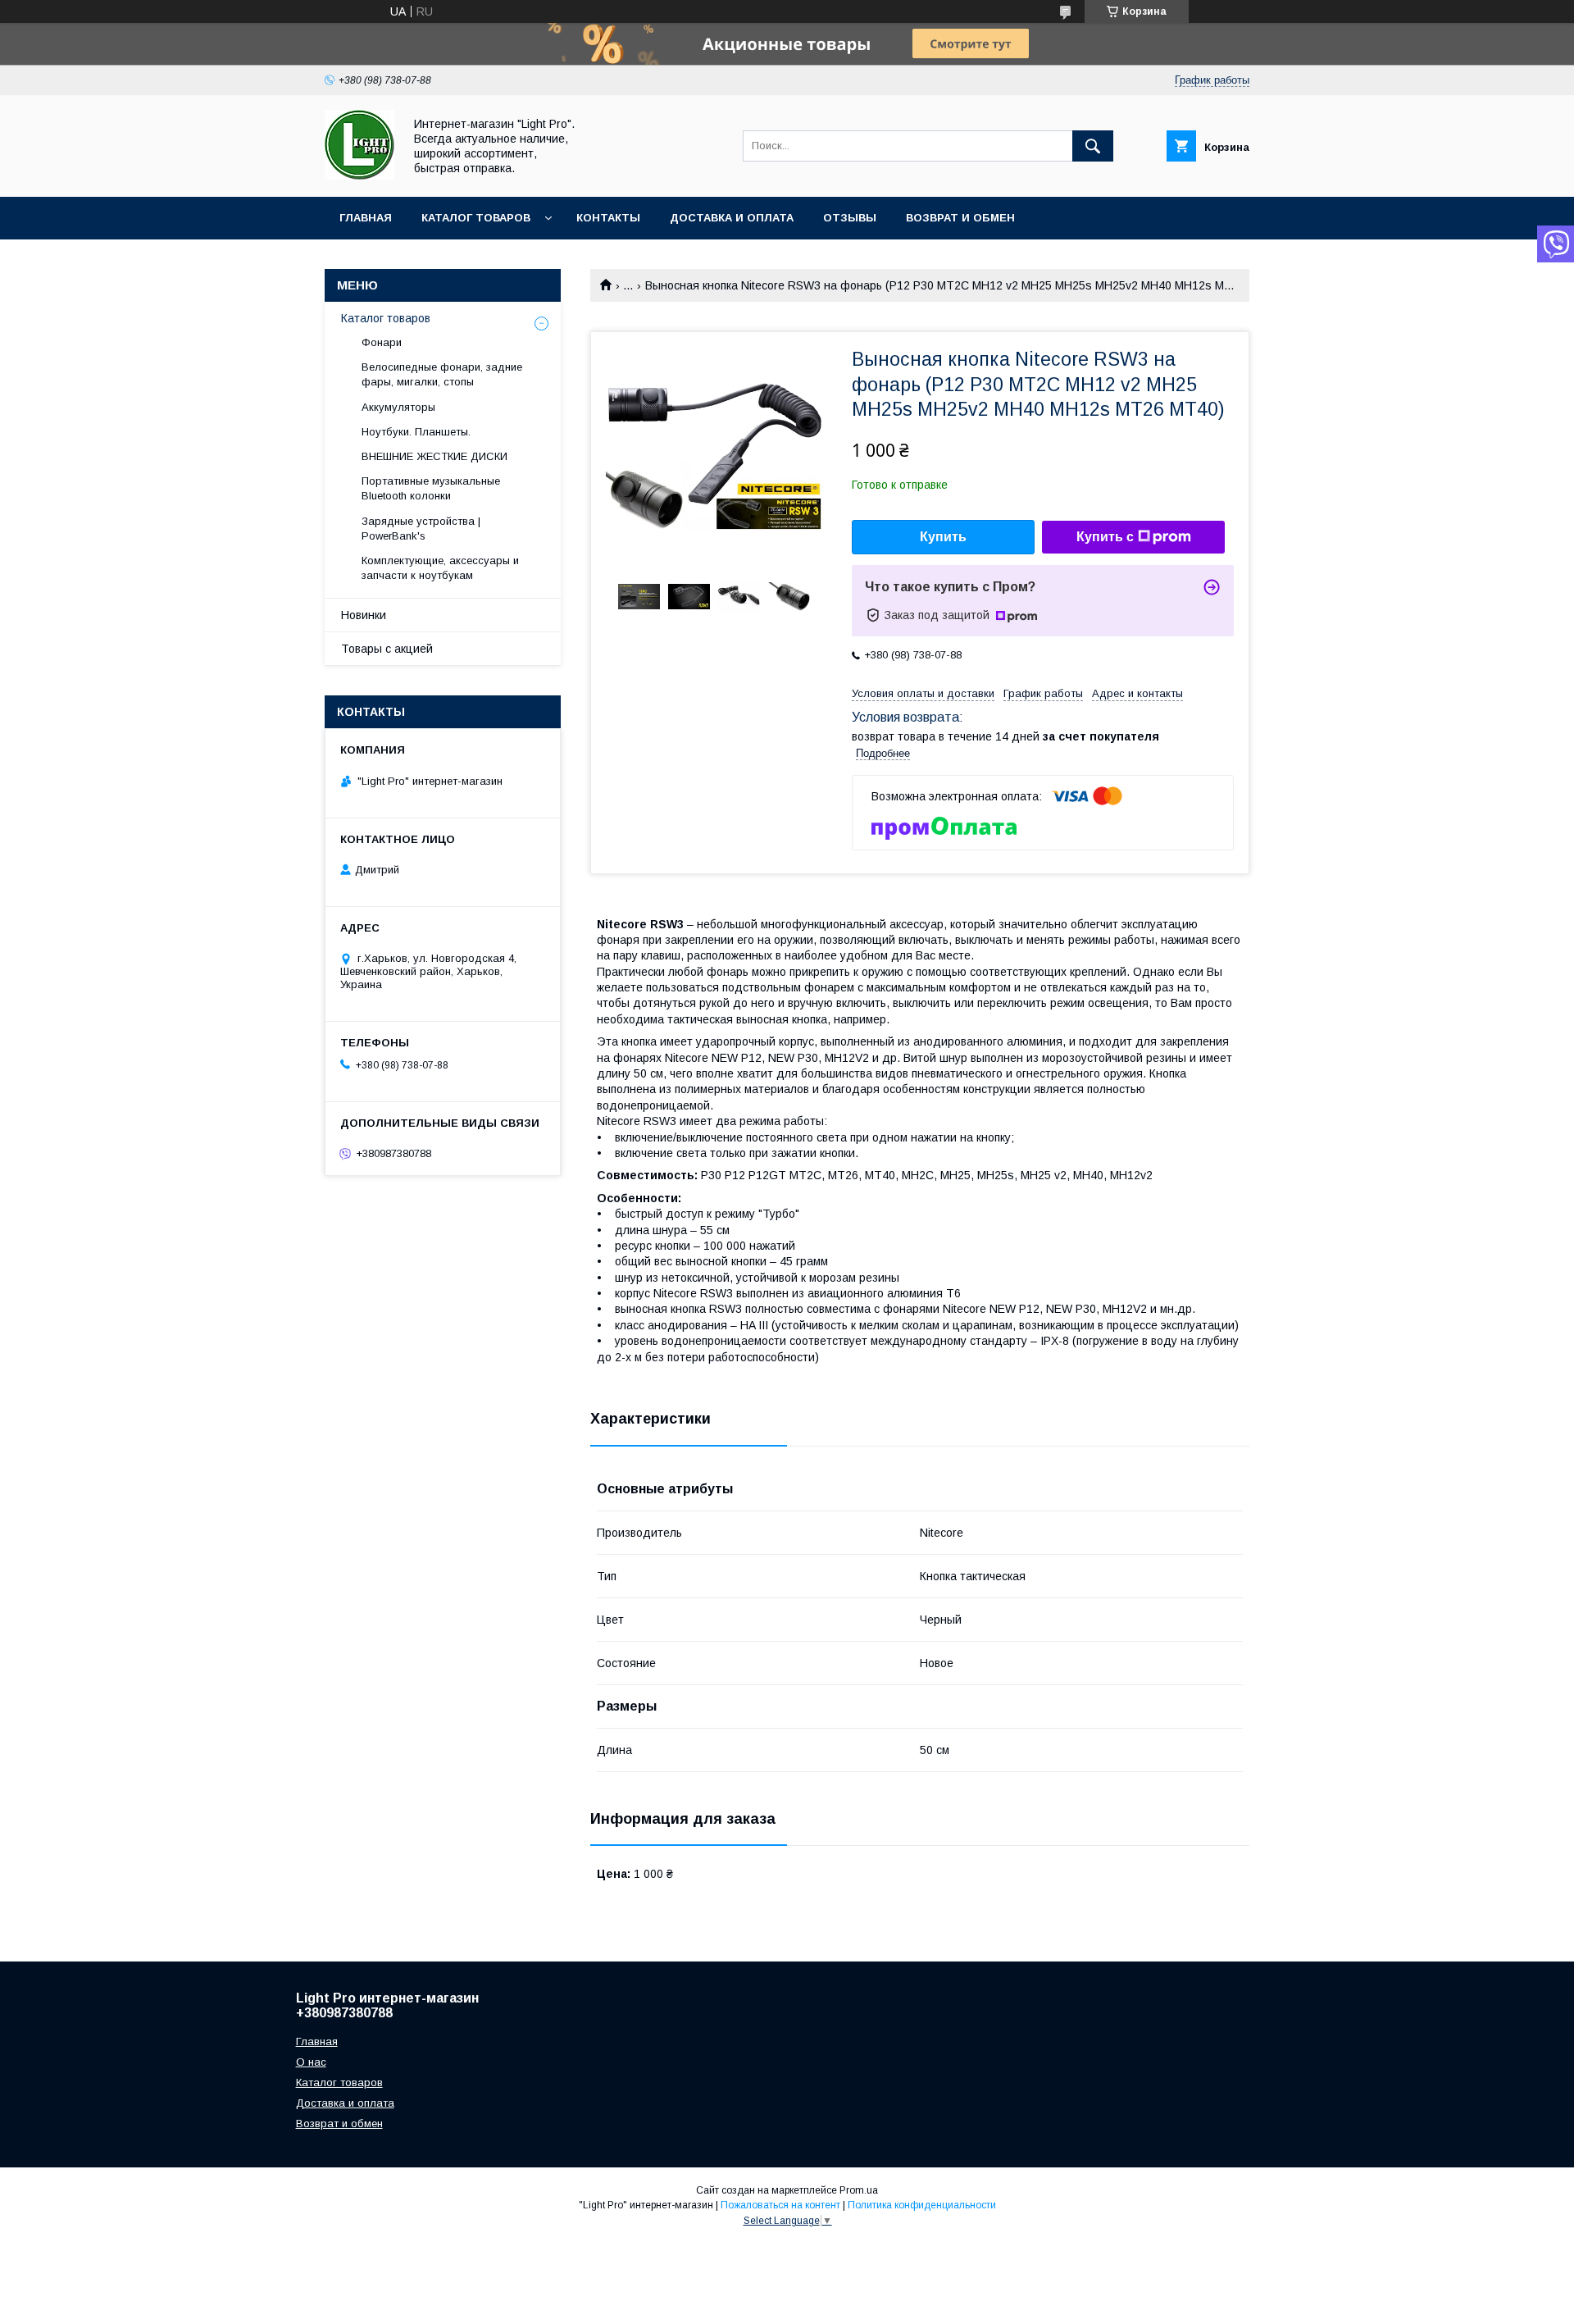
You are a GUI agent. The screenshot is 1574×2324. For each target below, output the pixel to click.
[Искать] (1093, 146)
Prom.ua (859, 2190)
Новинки (364, 615)
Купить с (1105, 537)
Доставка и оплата (732, 218)
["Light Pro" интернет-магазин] (359, 175)
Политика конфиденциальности (922, 2205)
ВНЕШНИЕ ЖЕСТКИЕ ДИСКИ (434, 456)
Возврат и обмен (960, 218)
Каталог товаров (476, 218)
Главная (366, 218)
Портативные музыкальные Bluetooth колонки (431, 488)
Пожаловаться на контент (780, 2205)
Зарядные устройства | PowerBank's (421, 529)
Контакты (608, 218)
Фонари (382, 342)
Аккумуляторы (398, 407)
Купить (943, 537)
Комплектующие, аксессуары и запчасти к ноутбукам (440, 568)
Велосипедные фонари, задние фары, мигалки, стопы (442, 374)
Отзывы (850, 218)
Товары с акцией (387, 649)
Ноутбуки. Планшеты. (416, 432)
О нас (311, 2062)
